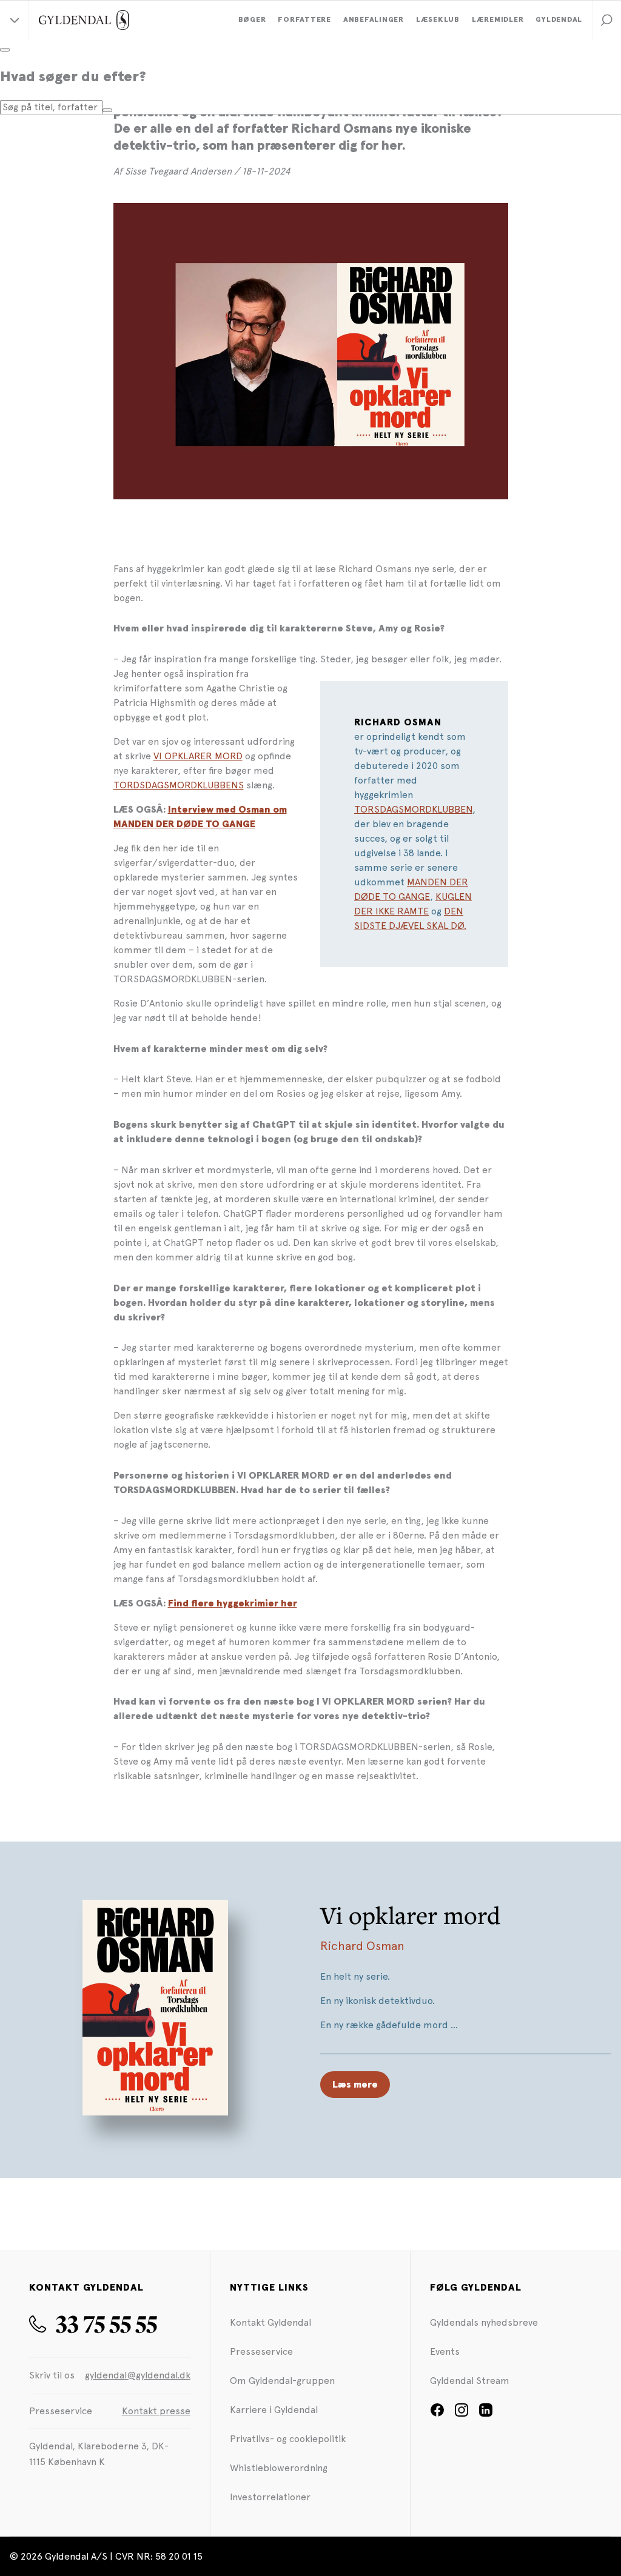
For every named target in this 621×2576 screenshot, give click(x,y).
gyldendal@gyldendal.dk (138, 2375)
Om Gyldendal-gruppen (282, 2381)
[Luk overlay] (5, 50)
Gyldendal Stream (470, 2381)
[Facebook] (437, 2414)
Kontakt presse (156, 2411)
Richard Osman (362, 1946)
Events (445, 2351)
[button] (606, 20)
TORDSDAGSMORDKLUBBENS (179, 785)
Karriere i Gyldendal (274, 2410)
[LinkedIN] (486, 2414)
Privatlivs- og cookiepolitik (288, 2439)
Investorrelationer (270, 2497)
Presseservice (261, 2351)
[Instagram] (462, 2414)
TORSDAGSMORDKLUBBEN (413, 809)
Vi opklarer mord (410, 1915)
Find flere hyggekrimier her (233, 1603)
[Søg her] (107, 110)
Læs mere (355, 2085)
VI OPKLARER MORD (198, 756)
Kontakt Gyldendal (270, 2322)
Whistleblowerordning (279, 2468)
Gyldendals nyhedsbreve (484, 2322)
